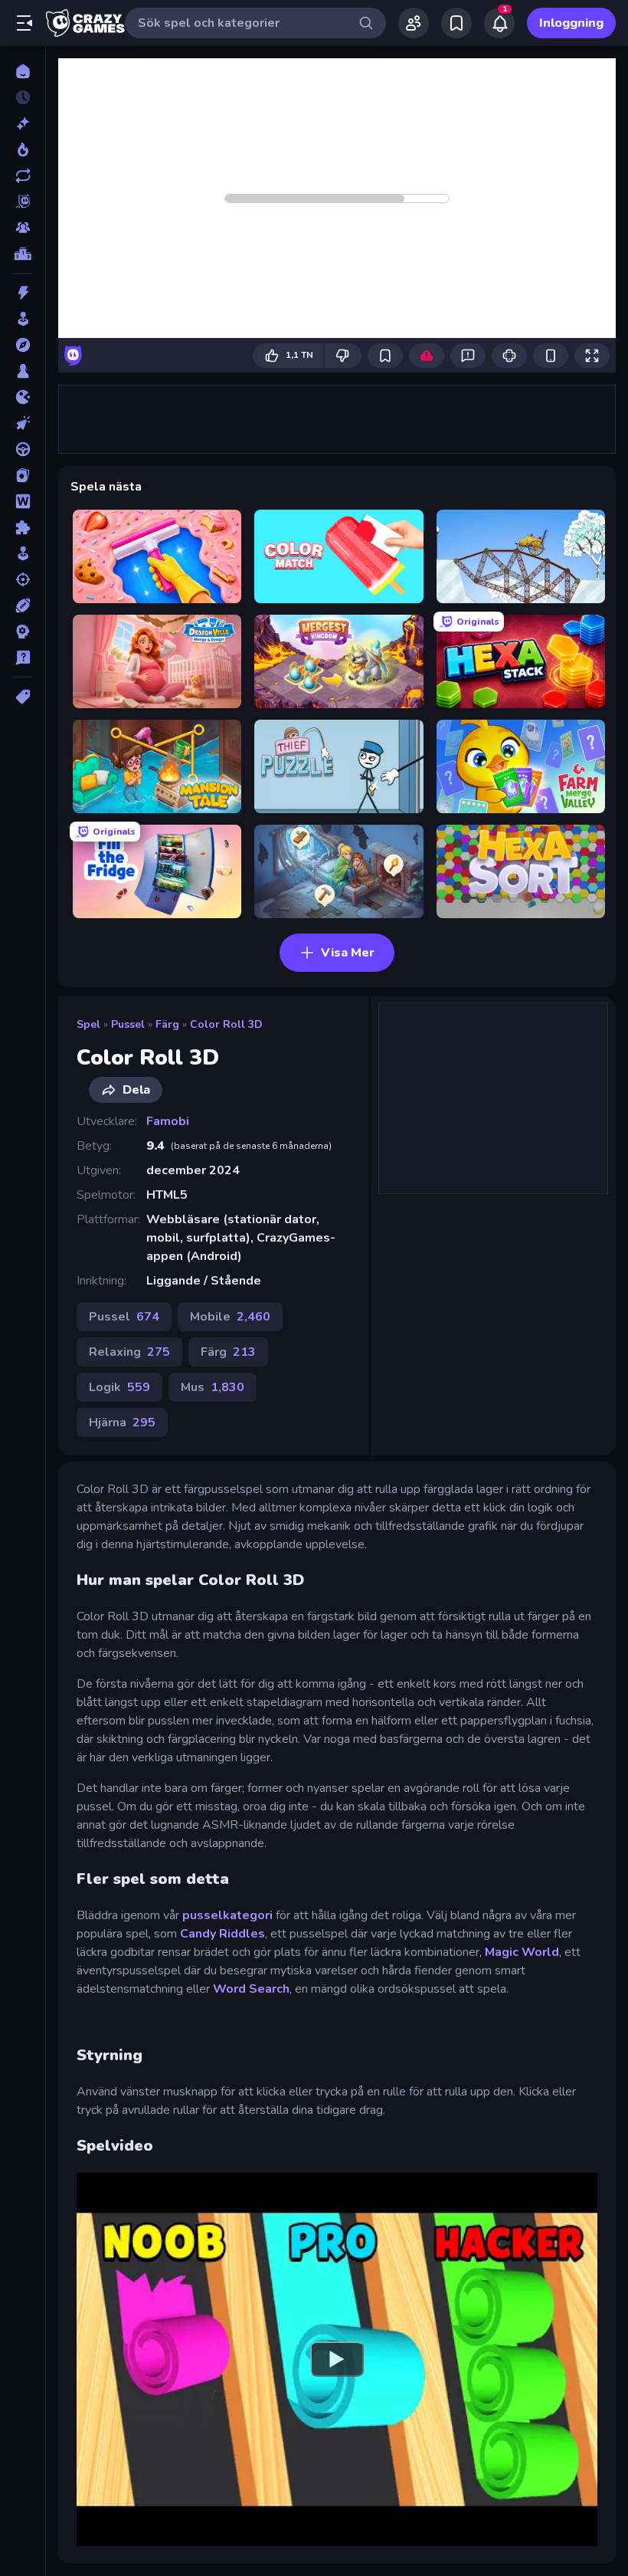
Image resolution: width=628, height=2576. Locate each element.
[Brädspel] (23, 371)
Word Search (251, 1989)
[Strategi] (23, 632)
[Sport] (23, 605)
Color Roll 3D (226, 1024)
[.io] (23, 397)
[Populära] (23, 149)
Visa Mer (348, 953)
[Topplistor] (23, 254)
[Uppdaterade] (23, 176)
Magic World (522, 1952)
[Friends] (414, 23)
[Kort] (23, 475)
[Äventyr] (23, 345)
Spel (88, 1024)
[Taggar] (23, 697)
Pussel (128, 1024)
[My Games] (456, 23)
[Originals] (23, 202)
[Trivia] (23, 658)
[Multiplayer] (23, 228)
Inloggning (571, 23)
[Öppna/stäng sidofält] (25, 23)
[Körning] (23, 449)
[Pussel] (23, 527)
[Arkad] (23, 319)
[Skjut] (23, 579)
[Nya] (23, 123)
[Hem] (23, 71)
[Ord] (23, 501)
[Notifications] (499, 23)
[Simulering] (23, 553)
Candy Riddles (222, 1934)
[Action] (23, 293)
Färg (167, 1024)
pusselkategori (229, 1915)
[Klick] (23, 423)
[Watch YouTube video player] (337, 2359)
